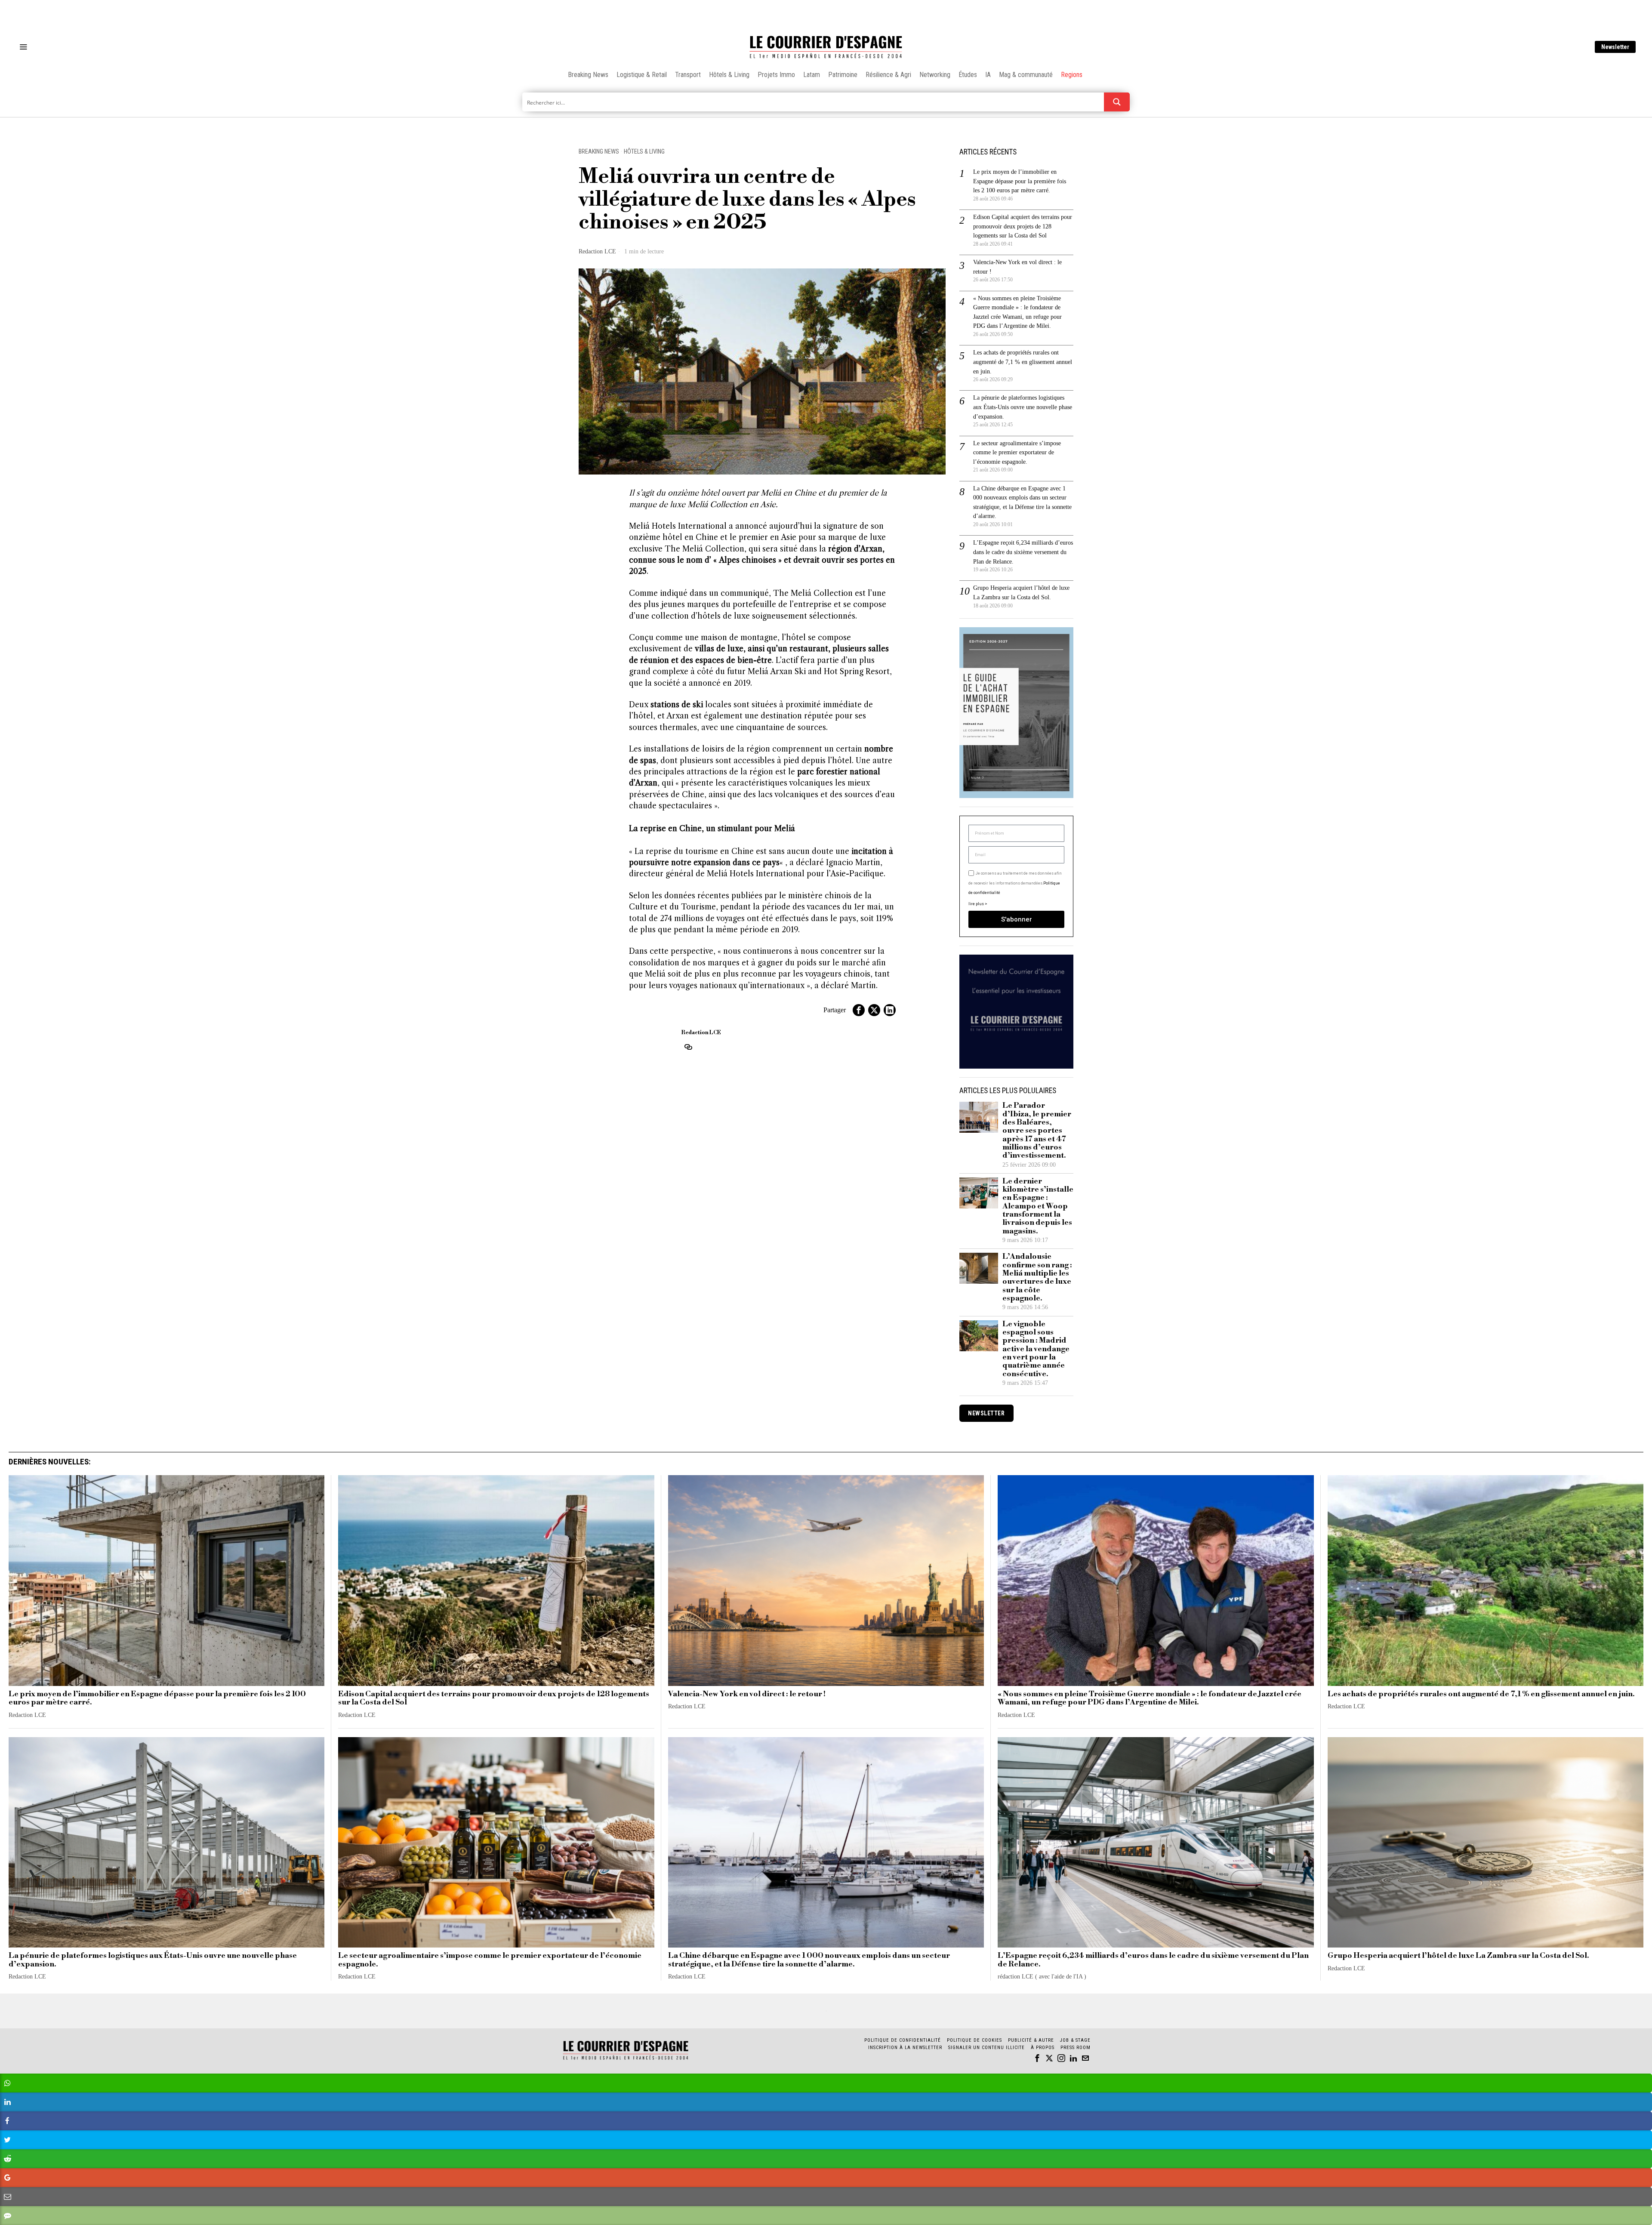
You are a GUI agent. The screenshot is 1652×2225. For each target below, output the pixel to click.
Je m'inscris (914, 1186)
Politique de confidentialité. (876, 1218)
